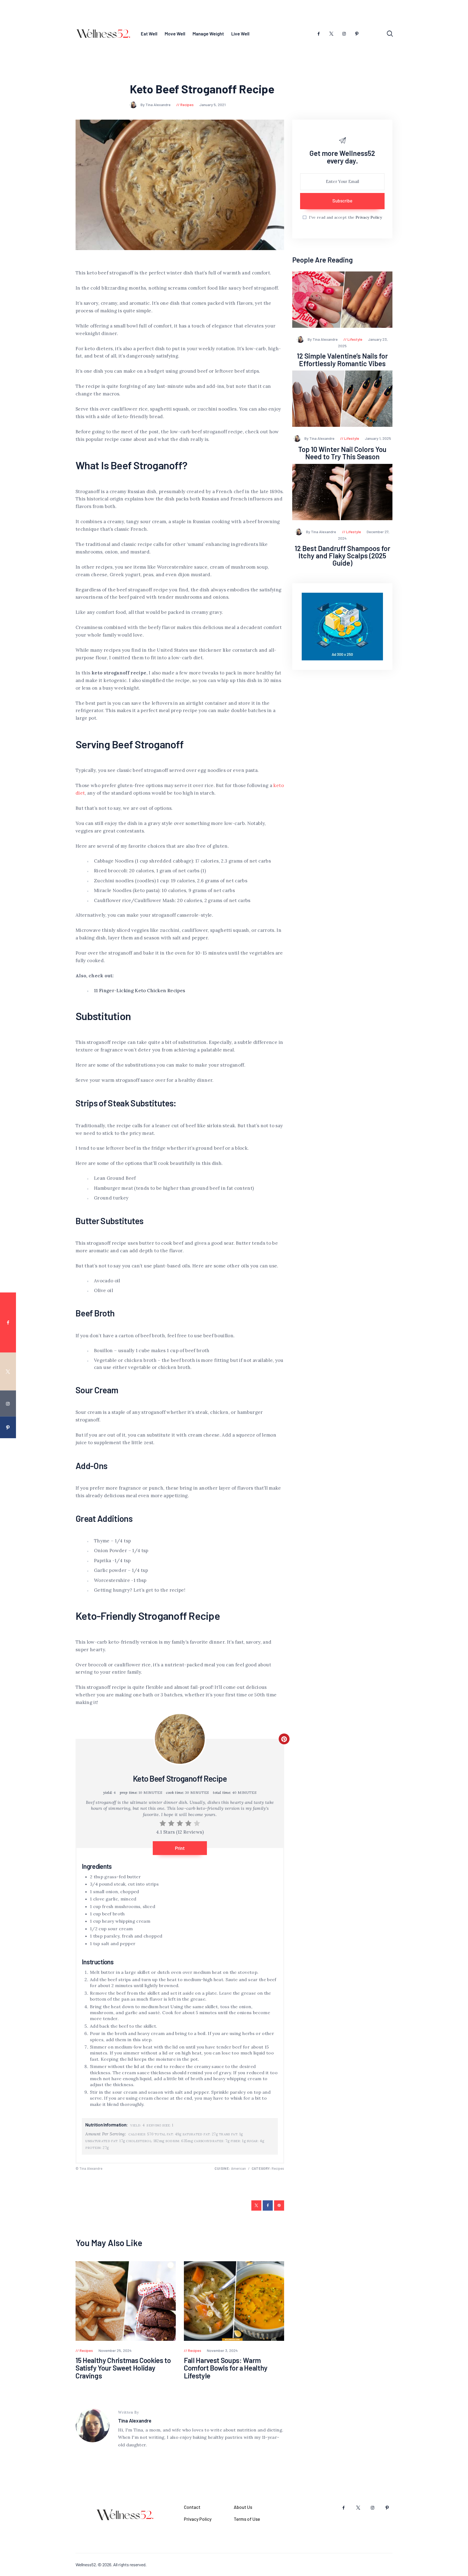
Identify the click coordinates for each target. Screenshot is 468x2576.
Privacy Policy (369, 217)
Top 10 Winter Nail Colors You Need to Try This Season (342, 453)
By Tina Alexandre (156, 105)
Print (180, 1848)
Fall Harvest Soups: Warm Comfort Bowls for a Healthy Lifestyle (226, 2368)
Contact (192, 2507)
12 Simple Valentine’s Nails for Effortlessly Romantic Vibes (342, 360)
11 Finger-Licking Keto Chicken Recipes (139, 991)
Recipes (187, 105)
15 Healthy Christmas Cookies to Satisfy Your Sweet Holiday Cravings (123, 2368)
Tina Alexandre (135, 2421)
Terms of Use (247, 2519)
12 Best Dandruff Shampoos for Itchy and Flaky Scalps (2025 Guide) (342, 556)
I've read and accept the (345, 217)
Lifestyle (355, 339)
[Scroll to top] (454, 1406)
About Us (243, 2507)
